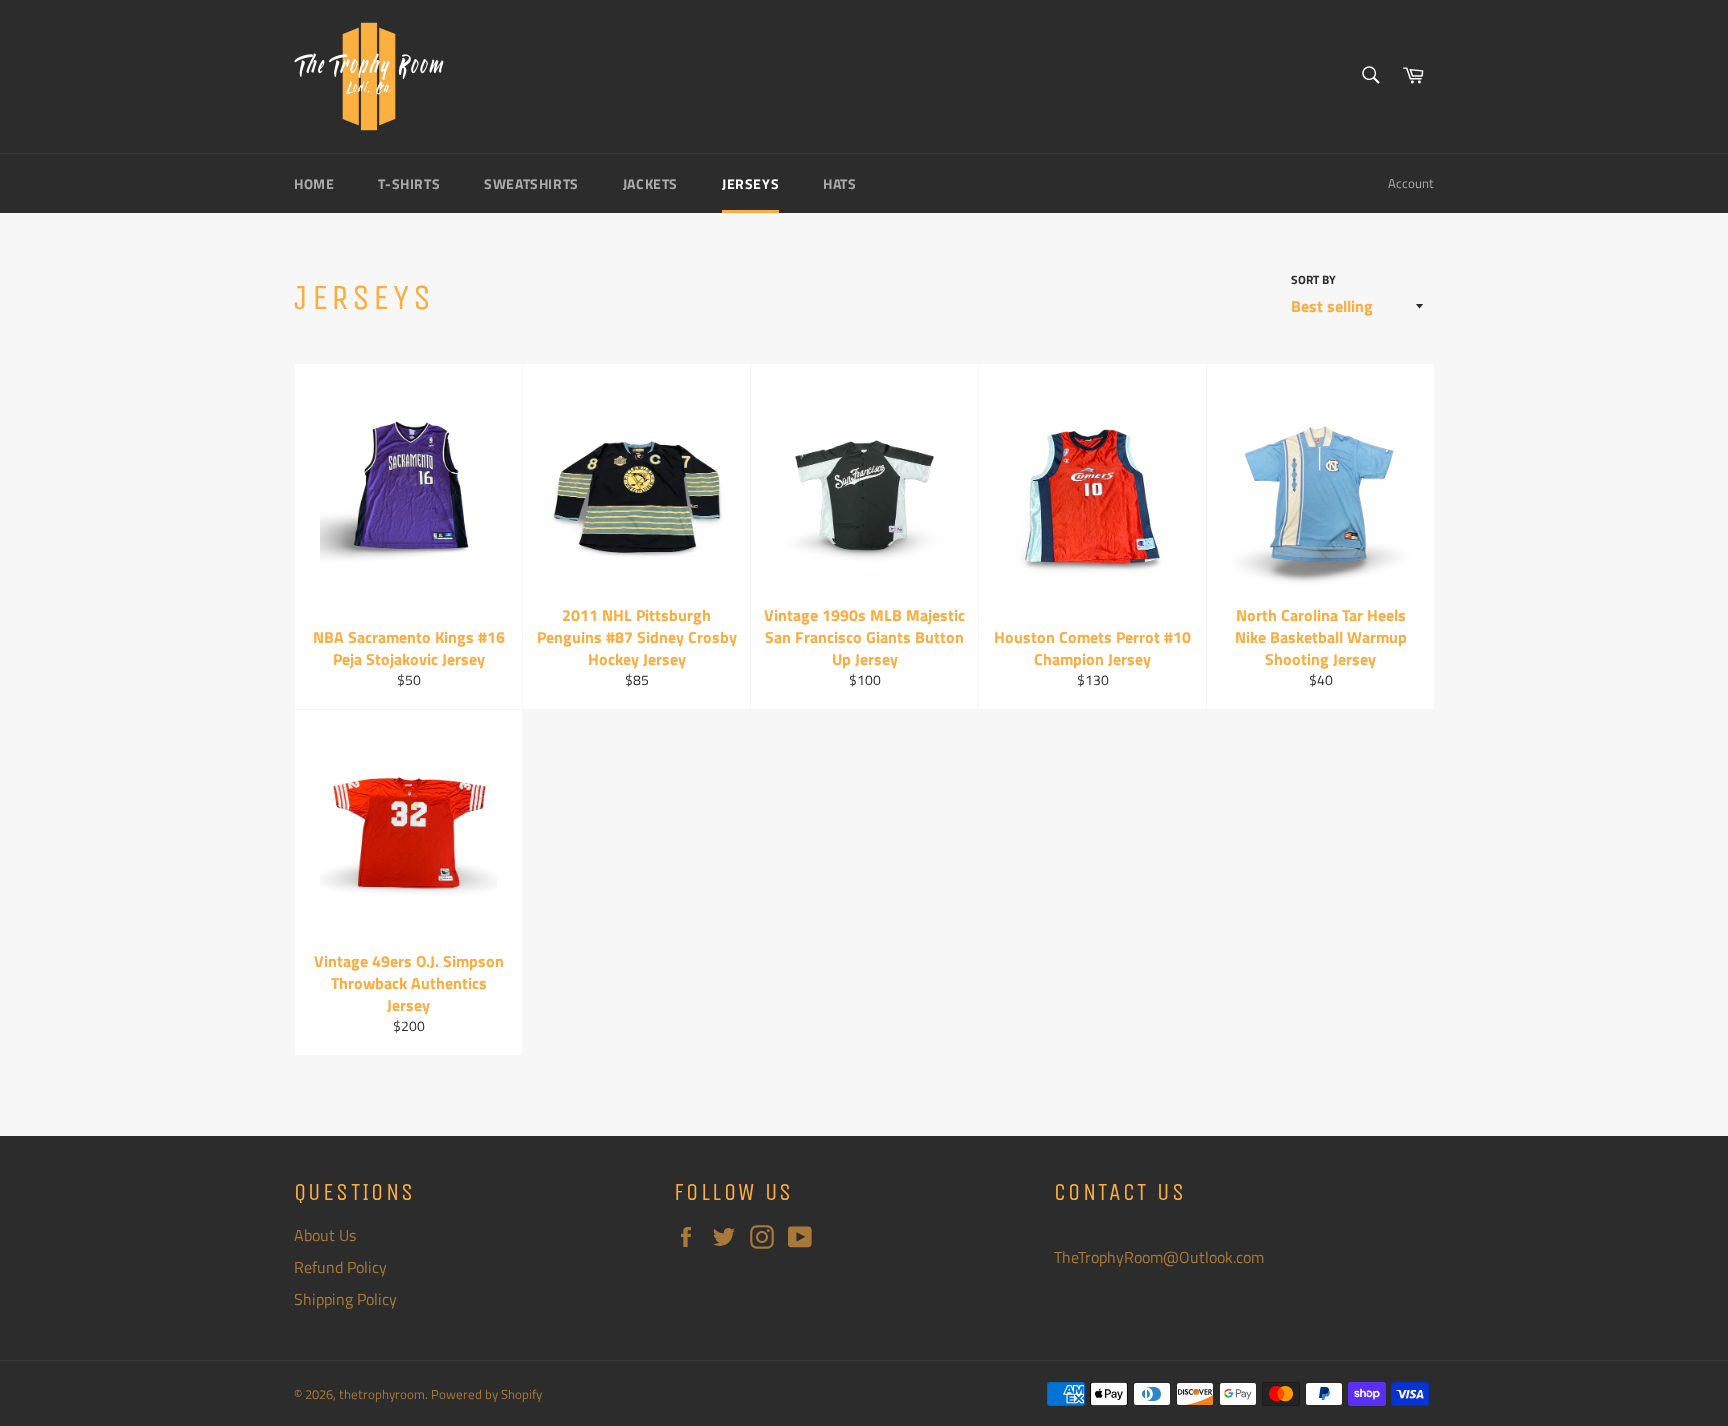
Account (1411, 183)
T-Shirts (409, 183)
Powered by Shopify (486, 1394)
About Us (325, 1235)
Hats (839, 183)
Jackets (650, 183)
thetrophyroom (382, 1394)
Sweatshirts (531, 183)
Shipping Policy (345, 1299)
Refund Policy (340, 1267)
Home (314, 183)
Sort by (1313, 280)
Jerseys (750, 183)
